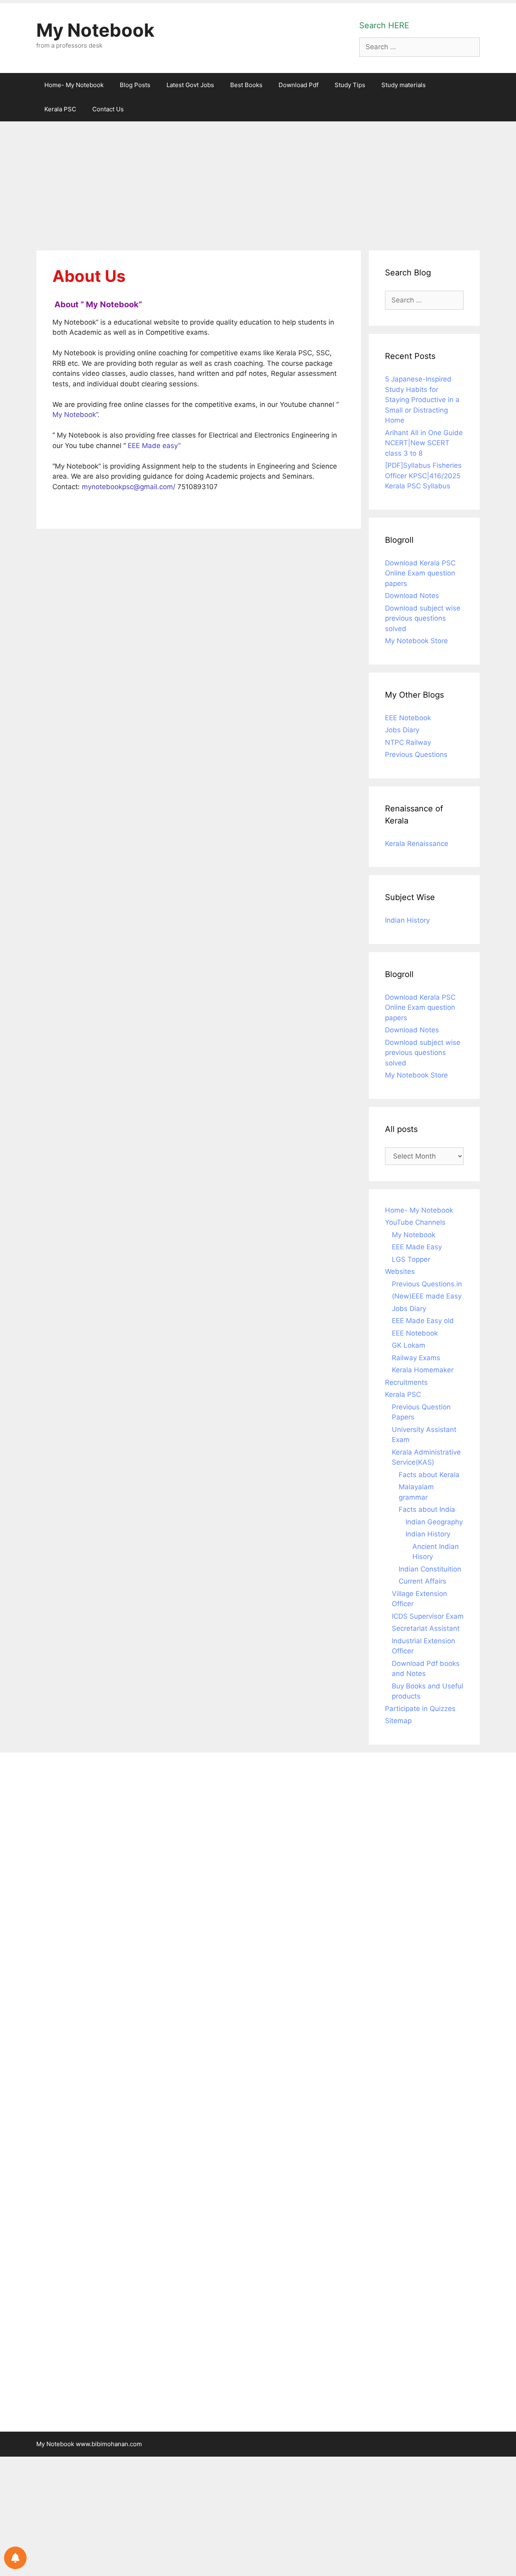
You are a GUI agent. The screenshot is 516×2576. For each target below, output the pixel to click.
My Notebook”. (76, 415)
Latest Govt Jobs (190, 85)
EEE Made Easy (417, 1247)
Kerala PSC (60, 109)
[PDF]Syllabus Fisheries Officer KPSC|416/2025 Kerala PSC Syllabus (423, 476)
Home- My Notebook (74, 85)
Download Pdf (299, 85)
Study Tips (350, 85)
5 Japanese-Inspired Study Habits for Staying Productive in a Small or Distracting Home (422, 400)
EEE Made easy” (154, 446)
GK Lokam (409, 1345)
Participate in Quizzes (420, 1709)
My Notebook (95, 30)
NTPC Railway (408, 742)
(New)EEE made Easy (427, 1296)
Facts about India (427, 1509)
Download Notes (412, 596)
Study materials (404, 85)
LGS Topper (411, 1259)
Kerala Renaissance (417, 844)
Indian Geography (434, 1522)
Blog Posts (135, 85)
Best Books (246, 85)
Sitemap (398, 1721)
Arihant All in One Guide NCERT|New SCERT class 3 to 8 (424, 443)
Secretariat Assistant (426, 1628)
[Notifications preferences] (15, 2558)
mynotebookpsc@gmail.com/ (129, 487)
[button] (53, 507)
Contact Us (108, 109)
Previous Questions (416, 754)
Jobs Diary (402, 730)
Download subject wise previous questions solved (423, 618)
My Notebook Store (416, 641)
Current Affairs (422, 1581)
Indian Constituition (430, 1569)
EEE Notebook (408, 718)
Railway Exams (416, 1358)
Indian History (407, 920)
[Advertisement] (258, 182)
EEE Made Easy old (423, 1321)
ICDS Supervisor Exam (428, 1616)
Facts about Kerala (429, 1475)
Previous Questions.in (427, 1284)
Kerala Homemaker (423, 1370)
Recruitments (406, 1382)
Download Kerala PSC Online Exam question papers (420, 573)
